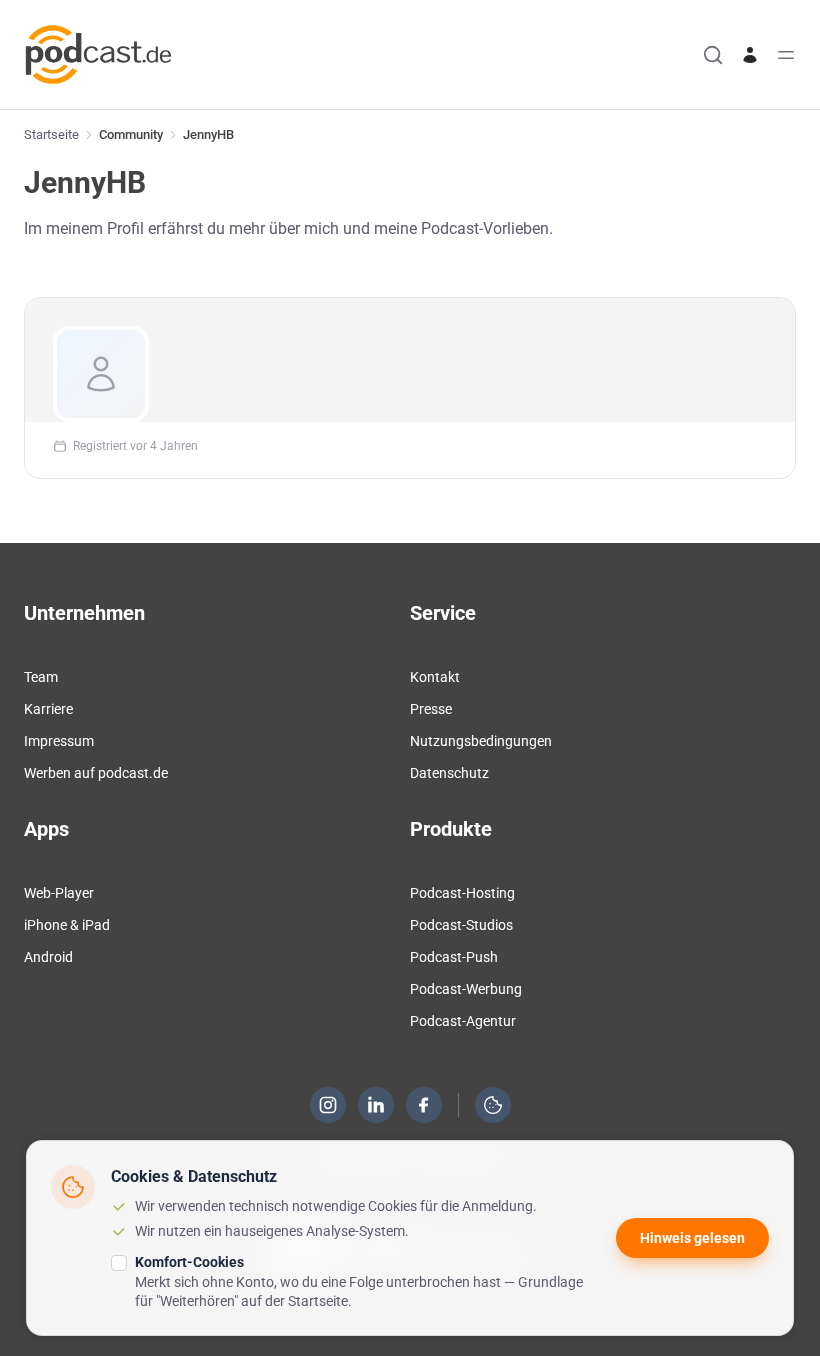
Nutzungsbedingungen (481, 741)
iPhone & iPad (67, 925)
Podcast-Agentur (463, 1021)
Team (41, 677)
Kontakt (435, 677)
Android (48, 957)
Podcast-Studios (461, 925)
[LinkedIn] (376, 1105)
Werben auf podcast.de (96, 773)
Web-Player (59, 893)
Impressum (59, 741)
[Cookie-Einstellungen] (493, 1105)
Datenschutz (449, 773)
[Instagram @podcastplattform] (328, 1105)
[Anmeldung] (750, 55)
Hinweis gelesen (692, 1238)
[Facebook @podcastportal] (424, 1105)
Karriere (48, 709)
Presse (431, 709)
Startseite (51, 134)
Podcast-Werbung (466, 989)
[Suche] (713, 55)
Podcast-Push (454, 957)
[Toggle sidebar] (786, 55)
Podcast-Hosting (462, 893)
